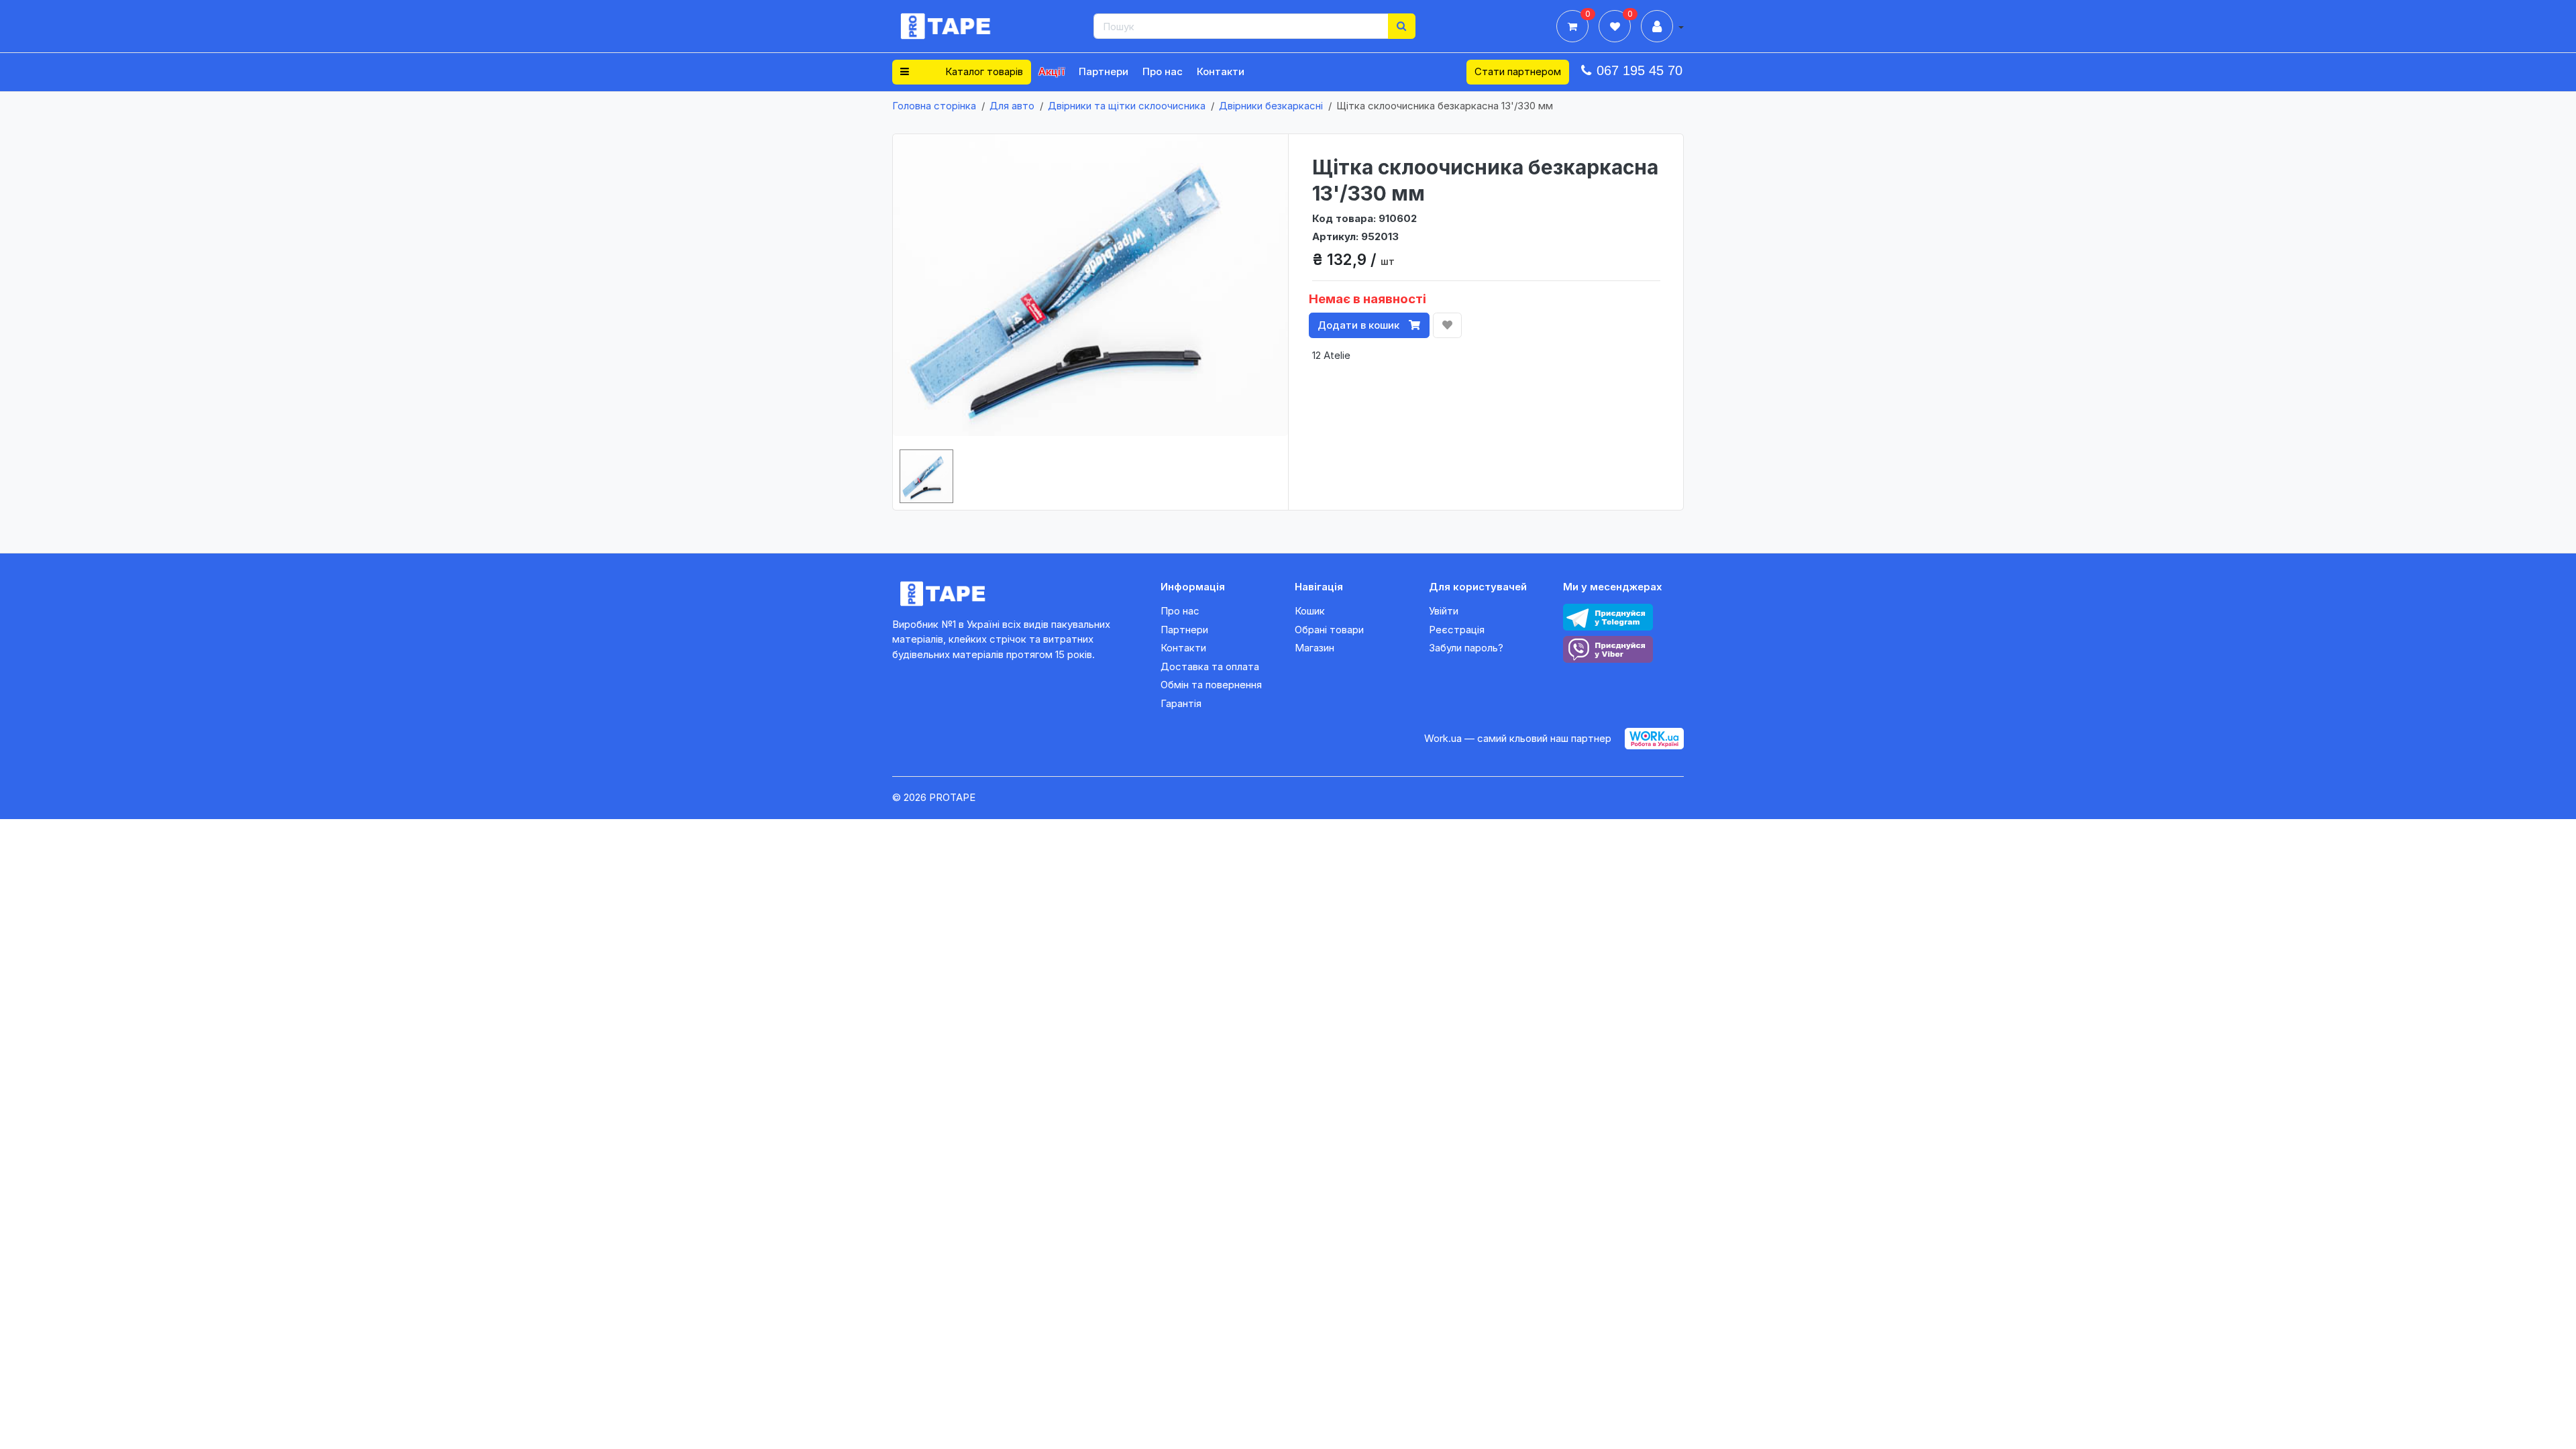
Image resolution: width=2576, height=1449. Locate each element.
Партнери (1104, 71)
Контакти (1221, 71)
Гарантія (1181, 703)
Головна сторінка (934, 106)
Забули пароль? (1466, 648)
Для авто (1012, 106)
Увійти (1444, 611)
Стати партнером (1518, 71)
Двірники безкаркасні (1271, 106)
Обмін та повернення (1211, 685)
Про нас (1163, 71)
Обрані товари (1329, 630)
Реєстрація (1457, 630)
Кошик (1310, 611)
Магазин (1314, 648)
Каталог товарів (983, 71)
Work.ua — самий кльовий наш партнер (1518, 738)
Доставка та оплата (1210, 666)
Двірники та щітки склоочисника (1127, 106)
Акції (1052, 71)
